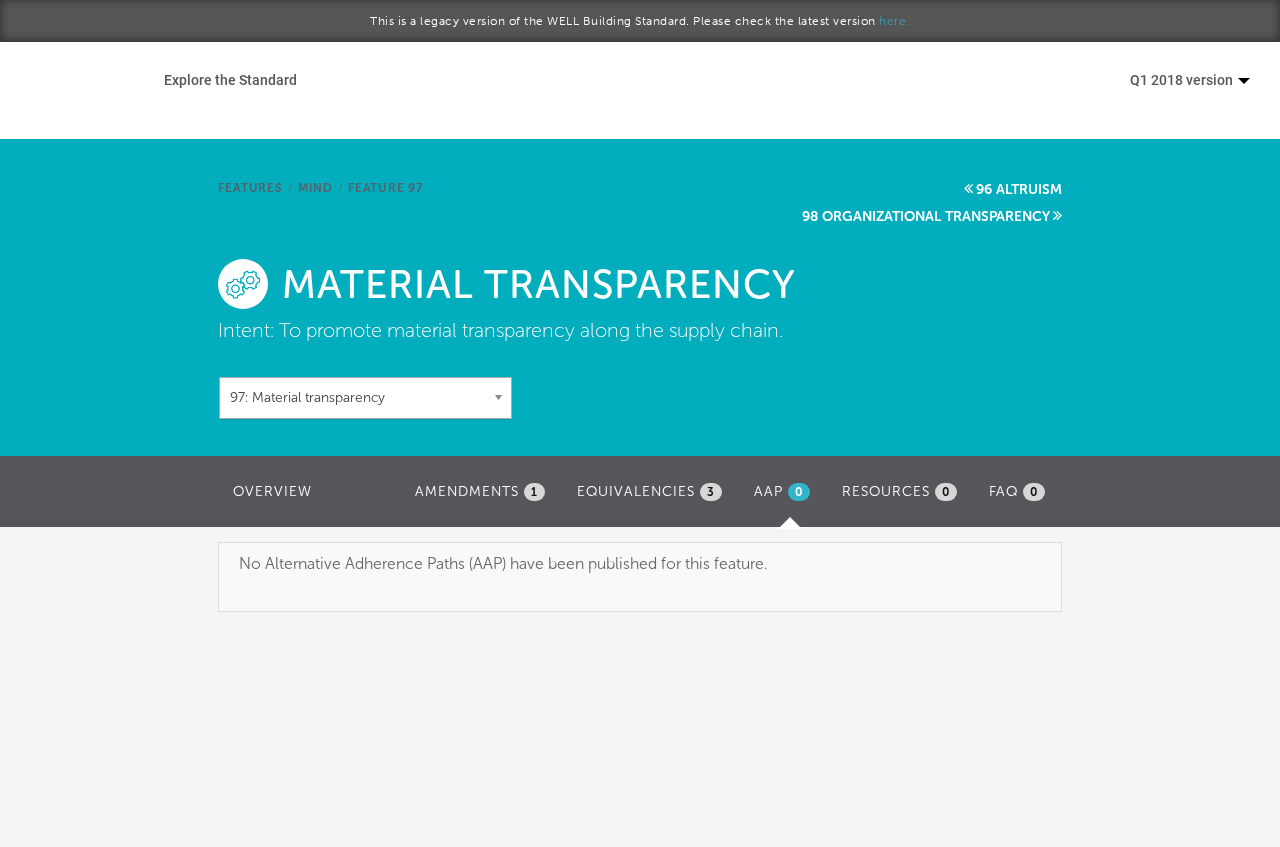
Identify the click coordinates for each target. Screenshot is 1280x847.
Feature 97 (385, 188)
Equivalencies (646, 491)
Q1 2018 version (1183, 79)
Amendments (476, 491)
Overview (272, 491)
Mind (315, 188)
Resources (896, 491)
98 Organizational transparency (926, 216)
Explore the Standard (230, 79)
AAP (787, 497)
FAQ (1013, 491)
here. (894, 21)
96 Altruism (1019, 189)
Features (250, 188)
